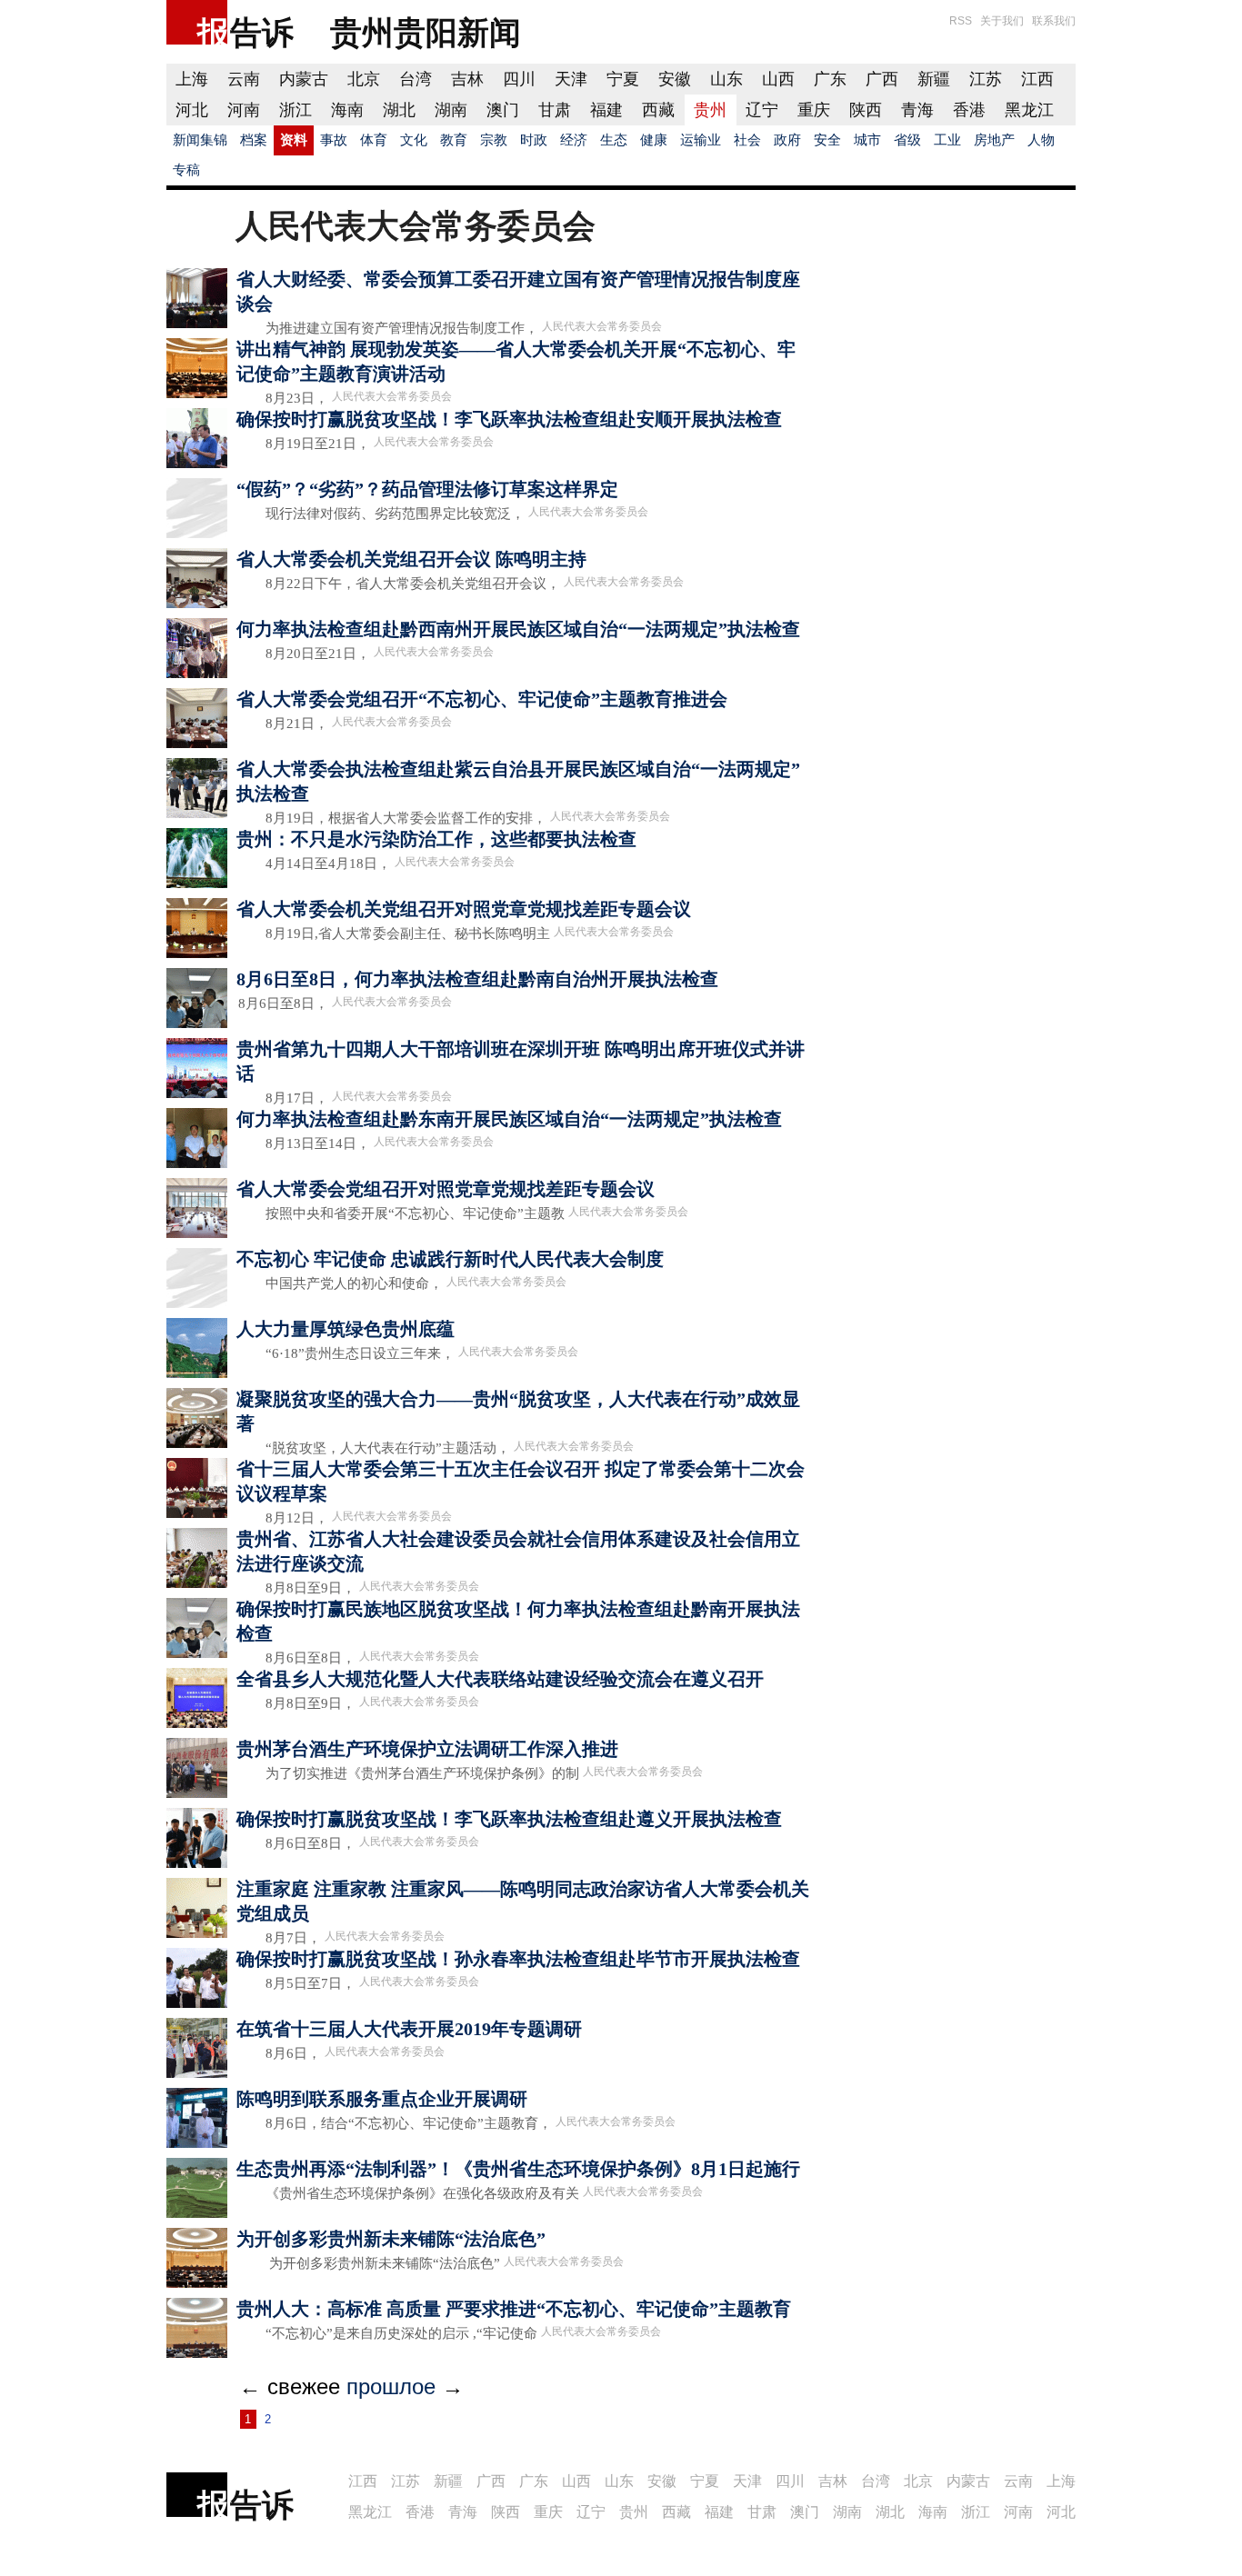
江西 (1037, 79)
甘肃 (555, 110)
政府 (787, 140)
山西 (778, 79)
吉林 (467, 79)
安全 (827, 140)
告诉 (262, 32)
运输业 (701, 140)
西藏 (658, 110)
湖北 (399, 110)
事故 (334, 140)
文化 (414, 140)
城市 (867, 140)
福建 (606, 110)
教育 (454, 140)
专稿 (186, 170)
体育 (374, 140)
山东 (726, 79)
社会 (747, 140)
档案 (254, 140)
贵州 (710, 110)
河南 (244, 110)
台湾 (416, 79)
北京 (364, 79)
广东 (830, 79)
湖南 (451, 110)
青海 (917, 110)
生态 (614, 140)
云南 (244, 79)
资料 (294, 140)
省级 (907, 140)
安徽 (675, 79)
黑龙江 (1029, 110)
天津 (571, 79)
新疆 (934, 79)
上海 (192, 79)
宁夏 (623, 79)
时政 (534, 140)
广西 (882, 79)
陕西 (866, 110)
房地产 (994, 140)
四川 (519, 79)
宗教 (494, 140)
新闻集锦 (200, 140)
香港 (969, 110)
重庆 (814, 110)
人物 (1041, 140)
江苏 (986, 79)
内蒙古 (304, 79)
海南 (347, 110)
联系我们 (1054, 21)
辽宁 (762, 110)
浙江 (295, 110)
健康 (654, 140)
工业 (947, 140)
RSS (961, 21)
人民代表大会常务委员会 (602, 326)
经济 (574, 140)
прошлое (391, 2386)
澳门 (503, 110)
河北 (192, 110)
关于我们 (1002, 21)
